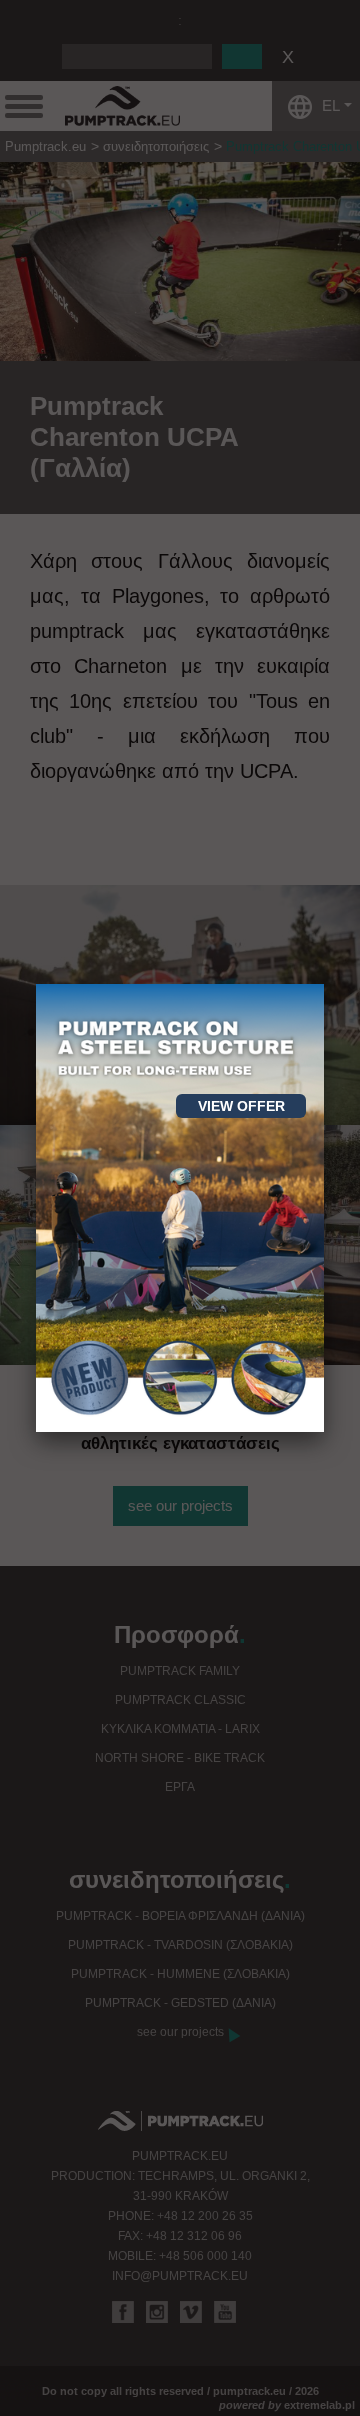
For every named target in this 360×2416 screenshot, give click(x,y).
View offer (241, 1106)
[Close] (324, 984)
